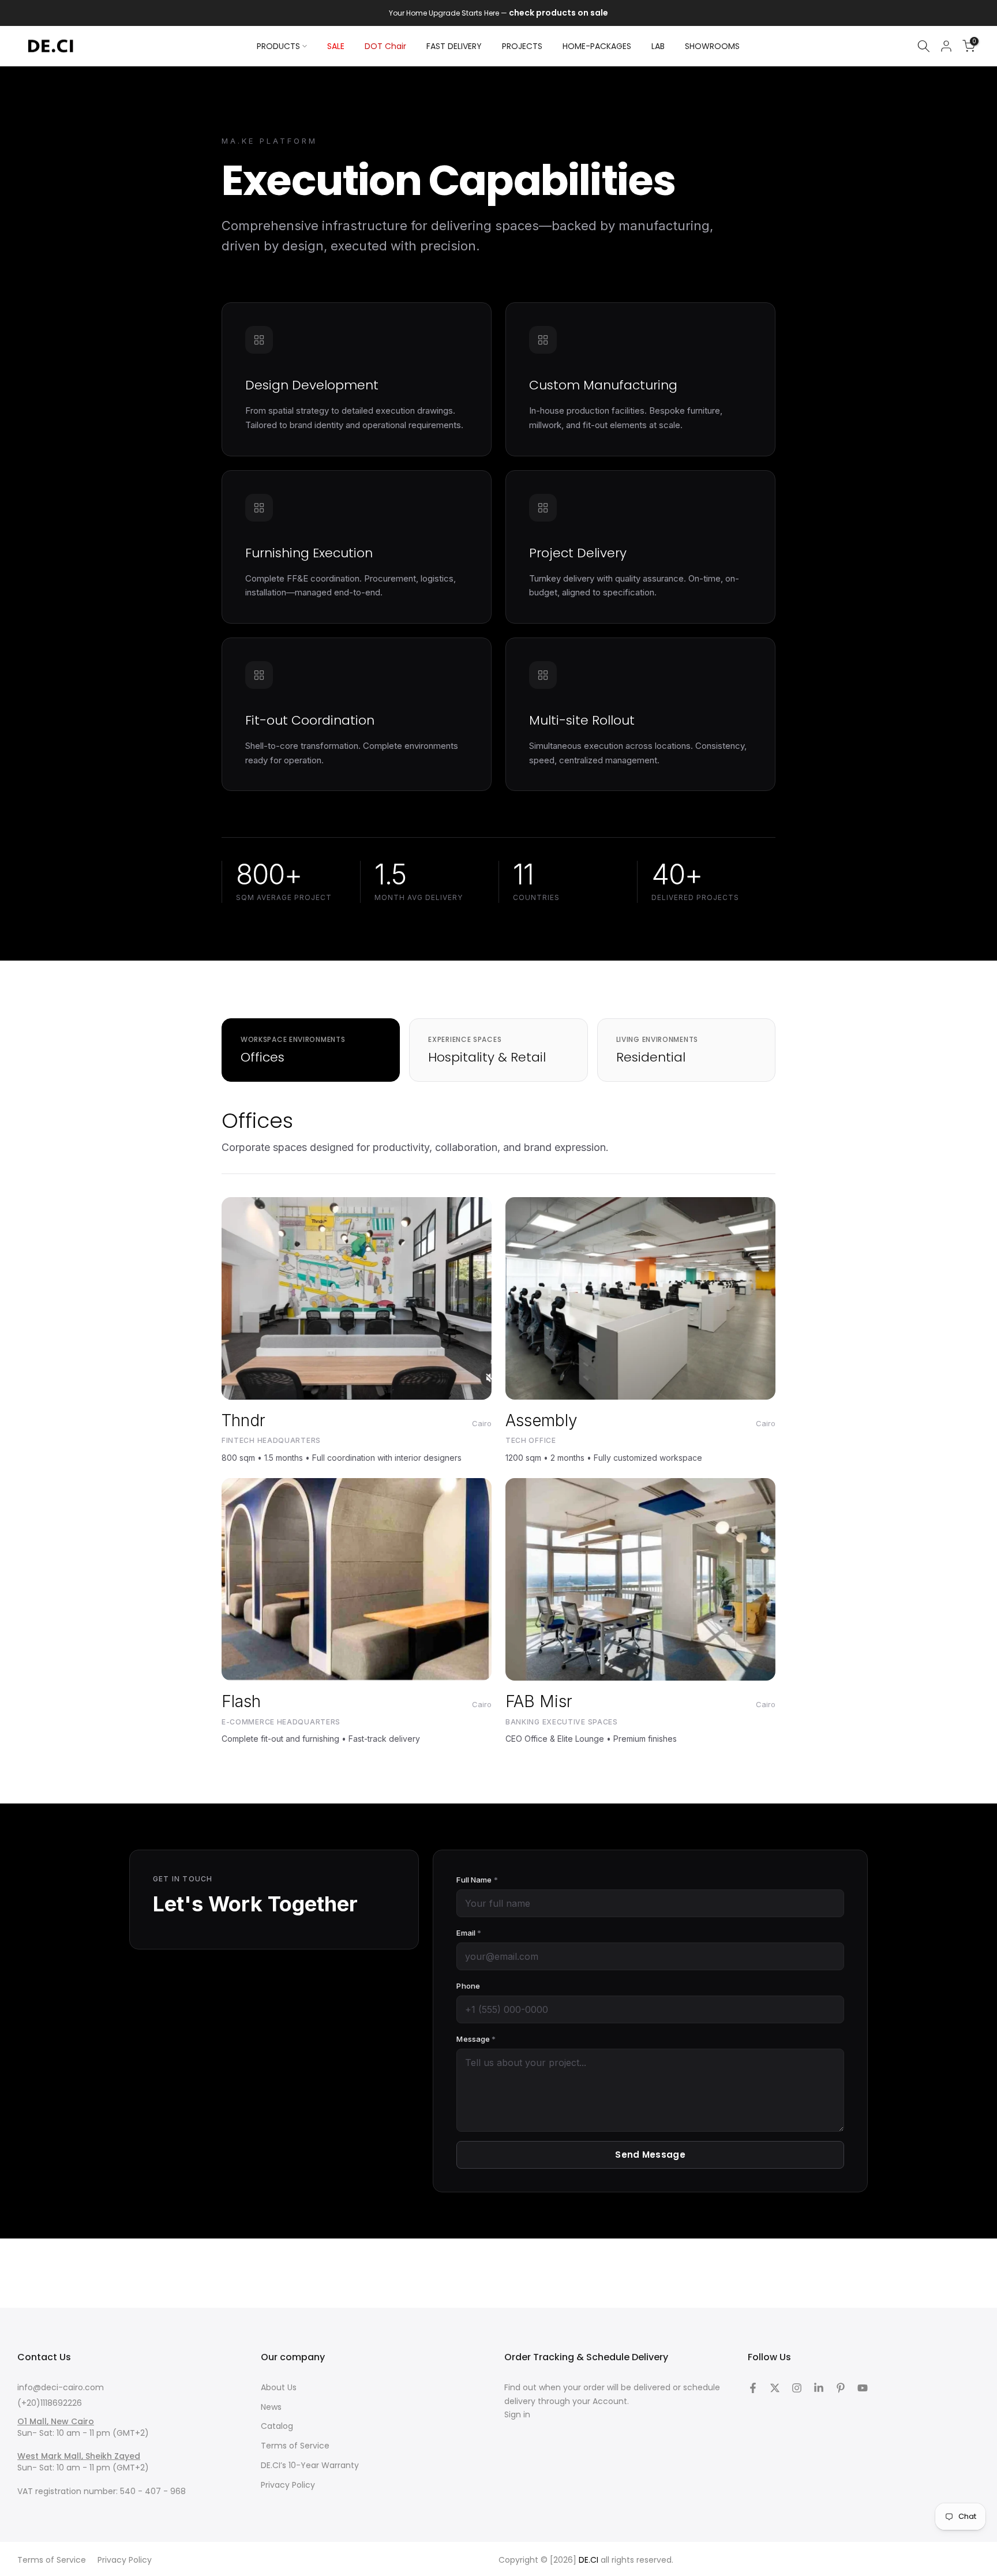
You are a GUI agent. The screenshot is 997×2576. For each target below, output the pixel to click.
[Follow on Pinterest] (841, 2388)
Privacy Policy (288, 2485)
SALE (336, 46)
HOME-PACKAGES (597, 46)
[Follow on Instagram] (797, 2388)
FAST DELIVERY (454, 46)
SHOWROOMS (712, 46)
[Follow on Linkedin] (819, 2388)
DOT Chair (385, 46)
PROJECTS (522, 46)
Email (469, 1933)
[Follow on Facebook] (753, 2388)
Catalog (277, 2426)
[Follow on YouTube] (863, 2388)
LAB (658, 46)
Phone (468, 1986)
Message (476, 2039)
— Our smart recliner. (509, 13)
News (271, 2407)
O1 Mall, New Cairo (56, 2421)
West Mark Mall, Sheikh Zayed (79, 2456)
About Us (279, 2387)
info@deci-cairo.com (61, 2387)
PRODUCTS (278, 46)
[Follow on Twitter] (775, 2388)
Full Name (477, 1880)
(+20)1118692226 (50, 2403)
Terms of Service (295, 2446)
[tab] (311, 1050)
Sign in (517, 2414)
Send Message (650, 2155)
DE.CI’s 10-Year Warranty (310, 2465)
